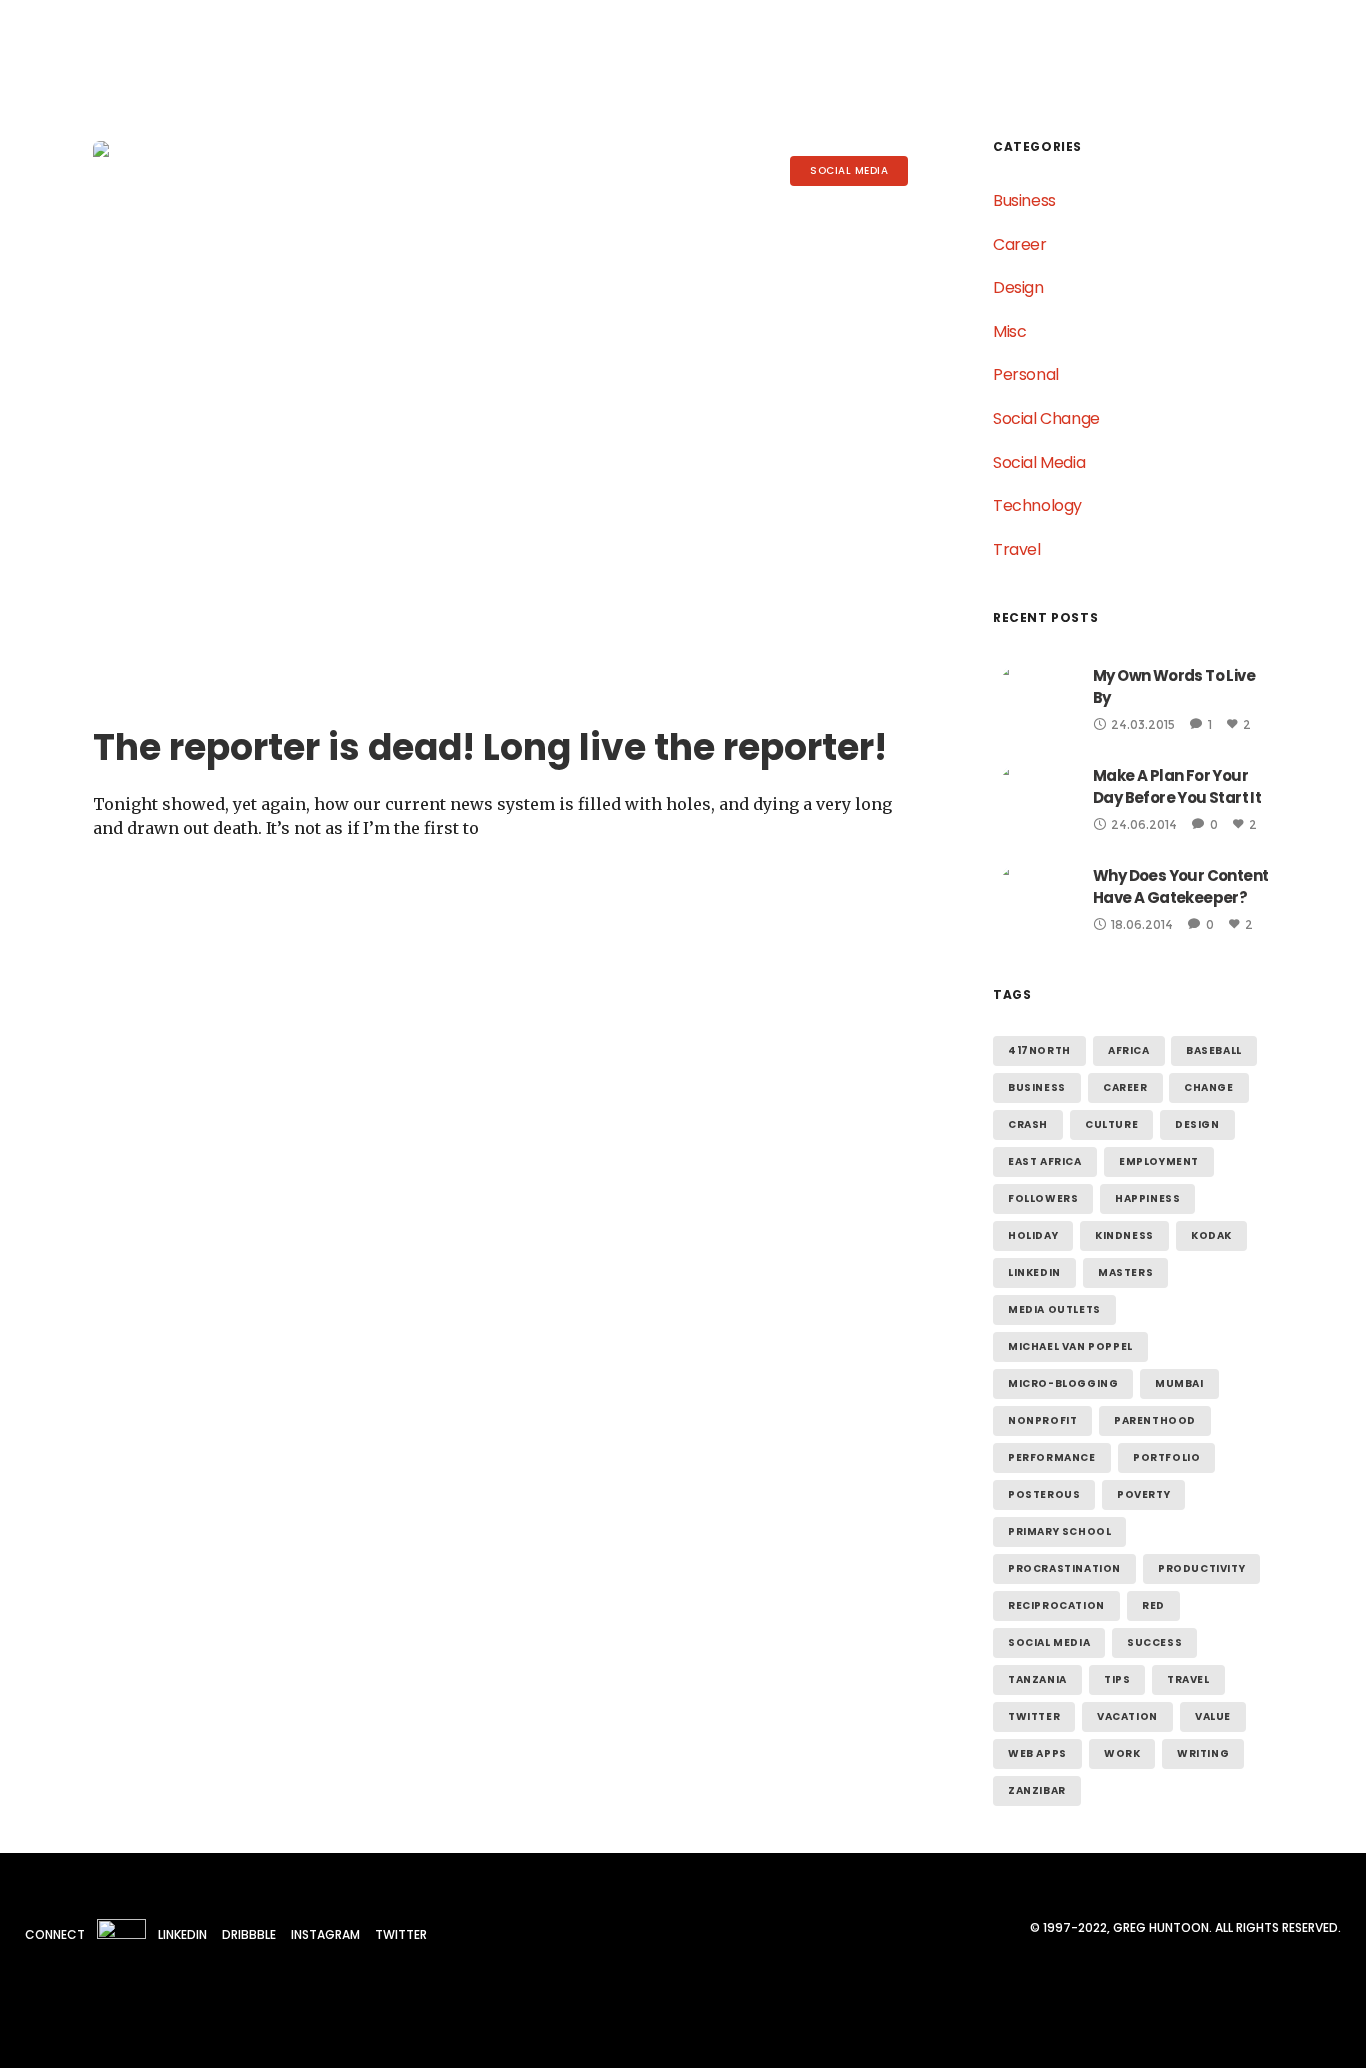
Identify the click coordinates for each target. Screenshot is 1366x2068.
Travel (1017, 549)
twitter (1034, 1716)
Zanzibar (1037, 1790)
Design (1018, 287)
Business (1024, 200)
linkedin (1034, 1272)
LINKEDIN (182, 1934)
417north (1039, 1050)
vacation (1127, 1716)
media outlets (1054, 1309)
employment (1159, 1161)
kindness (1124, 1235)
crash (1028, 1124)
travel (1188, 1679)
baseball (1214, 1050)
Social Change (1046, 418)
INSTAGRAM (325, 1934)
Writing (1203, 1753)
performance (1052, 1457)
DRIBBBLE (249, 1934)
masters (1125, 1272)
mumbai (1179, 1383)
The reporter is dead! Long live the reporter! (490, 747)
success (1154, 1642)
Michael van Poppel (1070, 1346)
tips (1117, 1679)
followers (1043, 1198)
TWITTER (401, 1934)
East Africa (1045, 1161)
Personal (1026, 374)
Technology (1037, 505)
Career (1020, 244)
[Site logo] (98, 50)
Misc (1009, 331)
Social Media (1039, 462)
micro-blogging (1063, 1383)
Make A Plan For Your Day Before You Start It (1177, 786)
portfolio (1166, 1457)
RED (1153, 1605)
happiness (1147, 1198)
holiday (1033, 1235)
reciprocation (1056, 1605)
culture (1111, 1124)
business (1037, 1087)
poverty (1143, 1494)
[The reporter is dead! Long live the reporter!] (508, 417)
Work (1122, 1753)
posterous (1044, 1494)
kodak (1211, 1235)
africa (1129, 1050)
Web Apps (1037, 1753)
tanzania (1037, 1679)
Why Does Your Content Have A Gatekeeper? (1180, 886)
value (1213, 1716)
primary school (1059, 1531)
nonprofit (1042, 1420)
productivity (1201, 1568)
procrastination (1064, 1568)
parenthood (1155, 1420)
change (1209, 1087)
